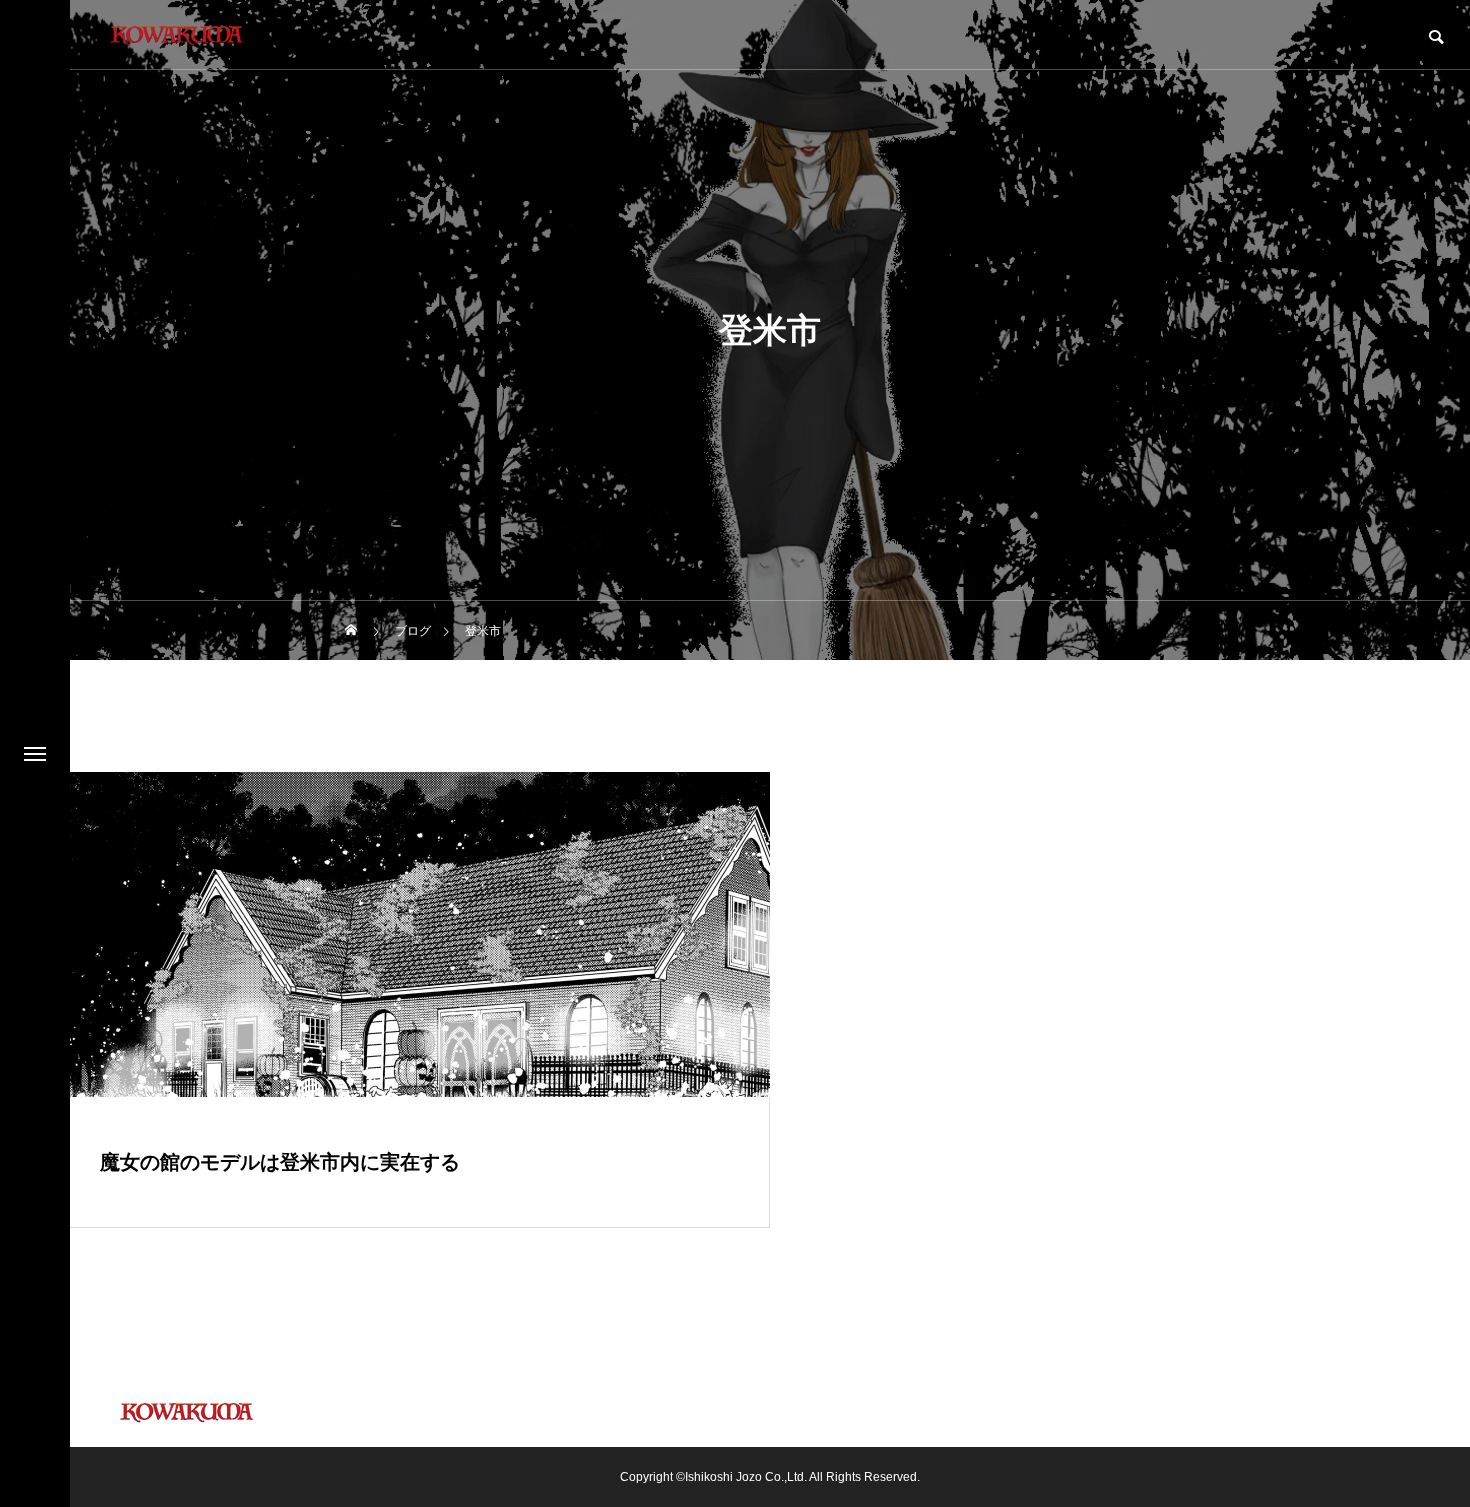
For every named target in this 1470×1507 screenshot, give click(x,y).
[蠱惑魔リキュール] (175, 35)
